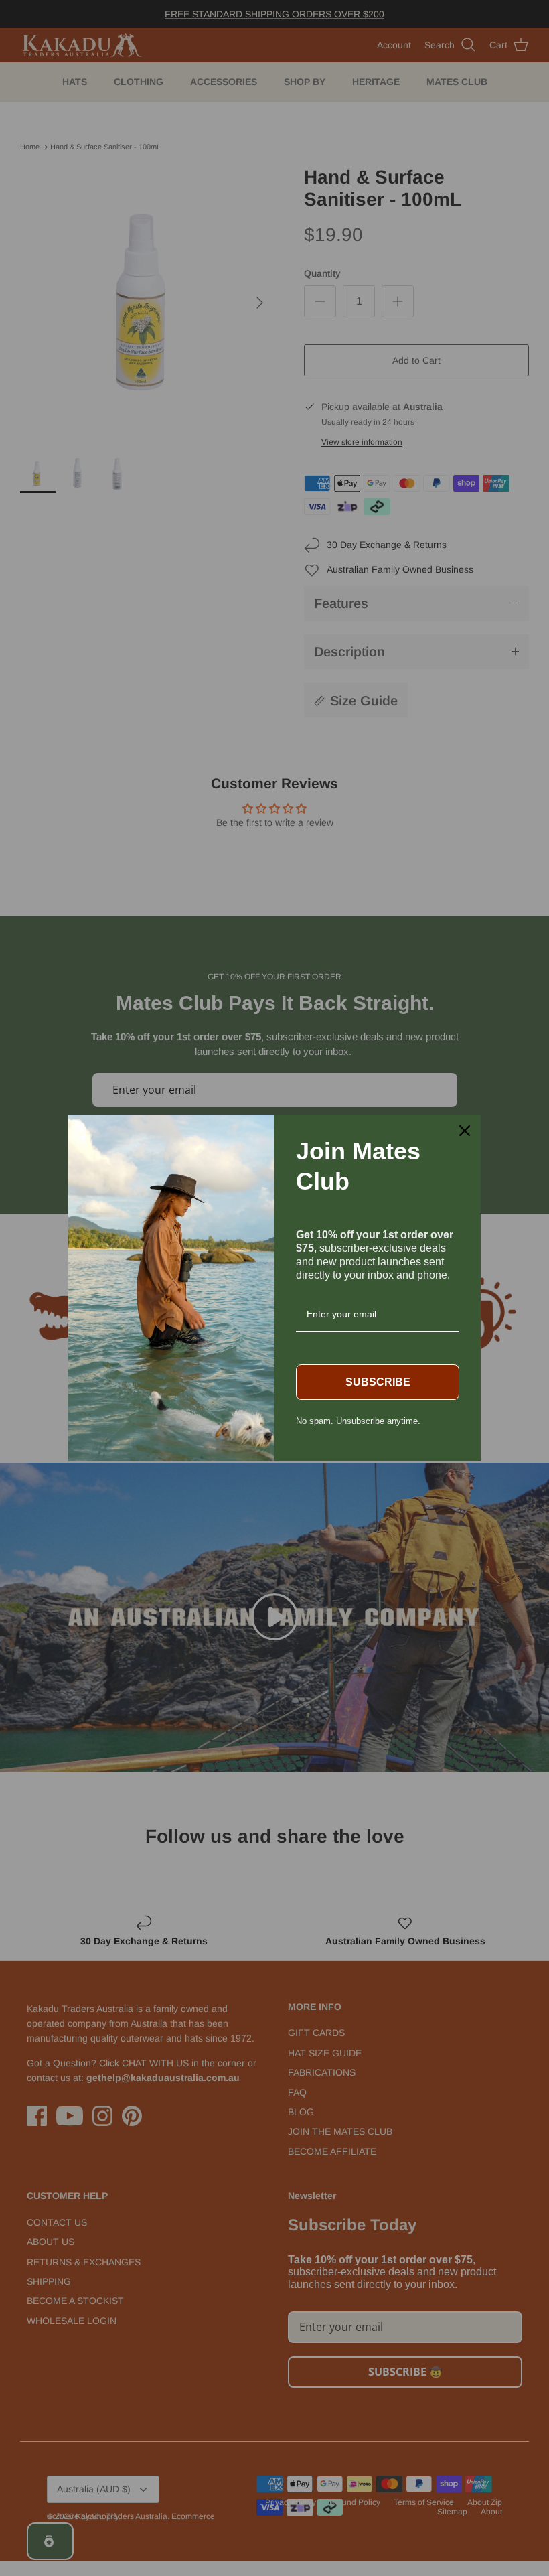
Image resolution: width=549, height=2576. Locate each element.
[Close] (465, 1131)
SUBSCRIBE (378, 1382)
